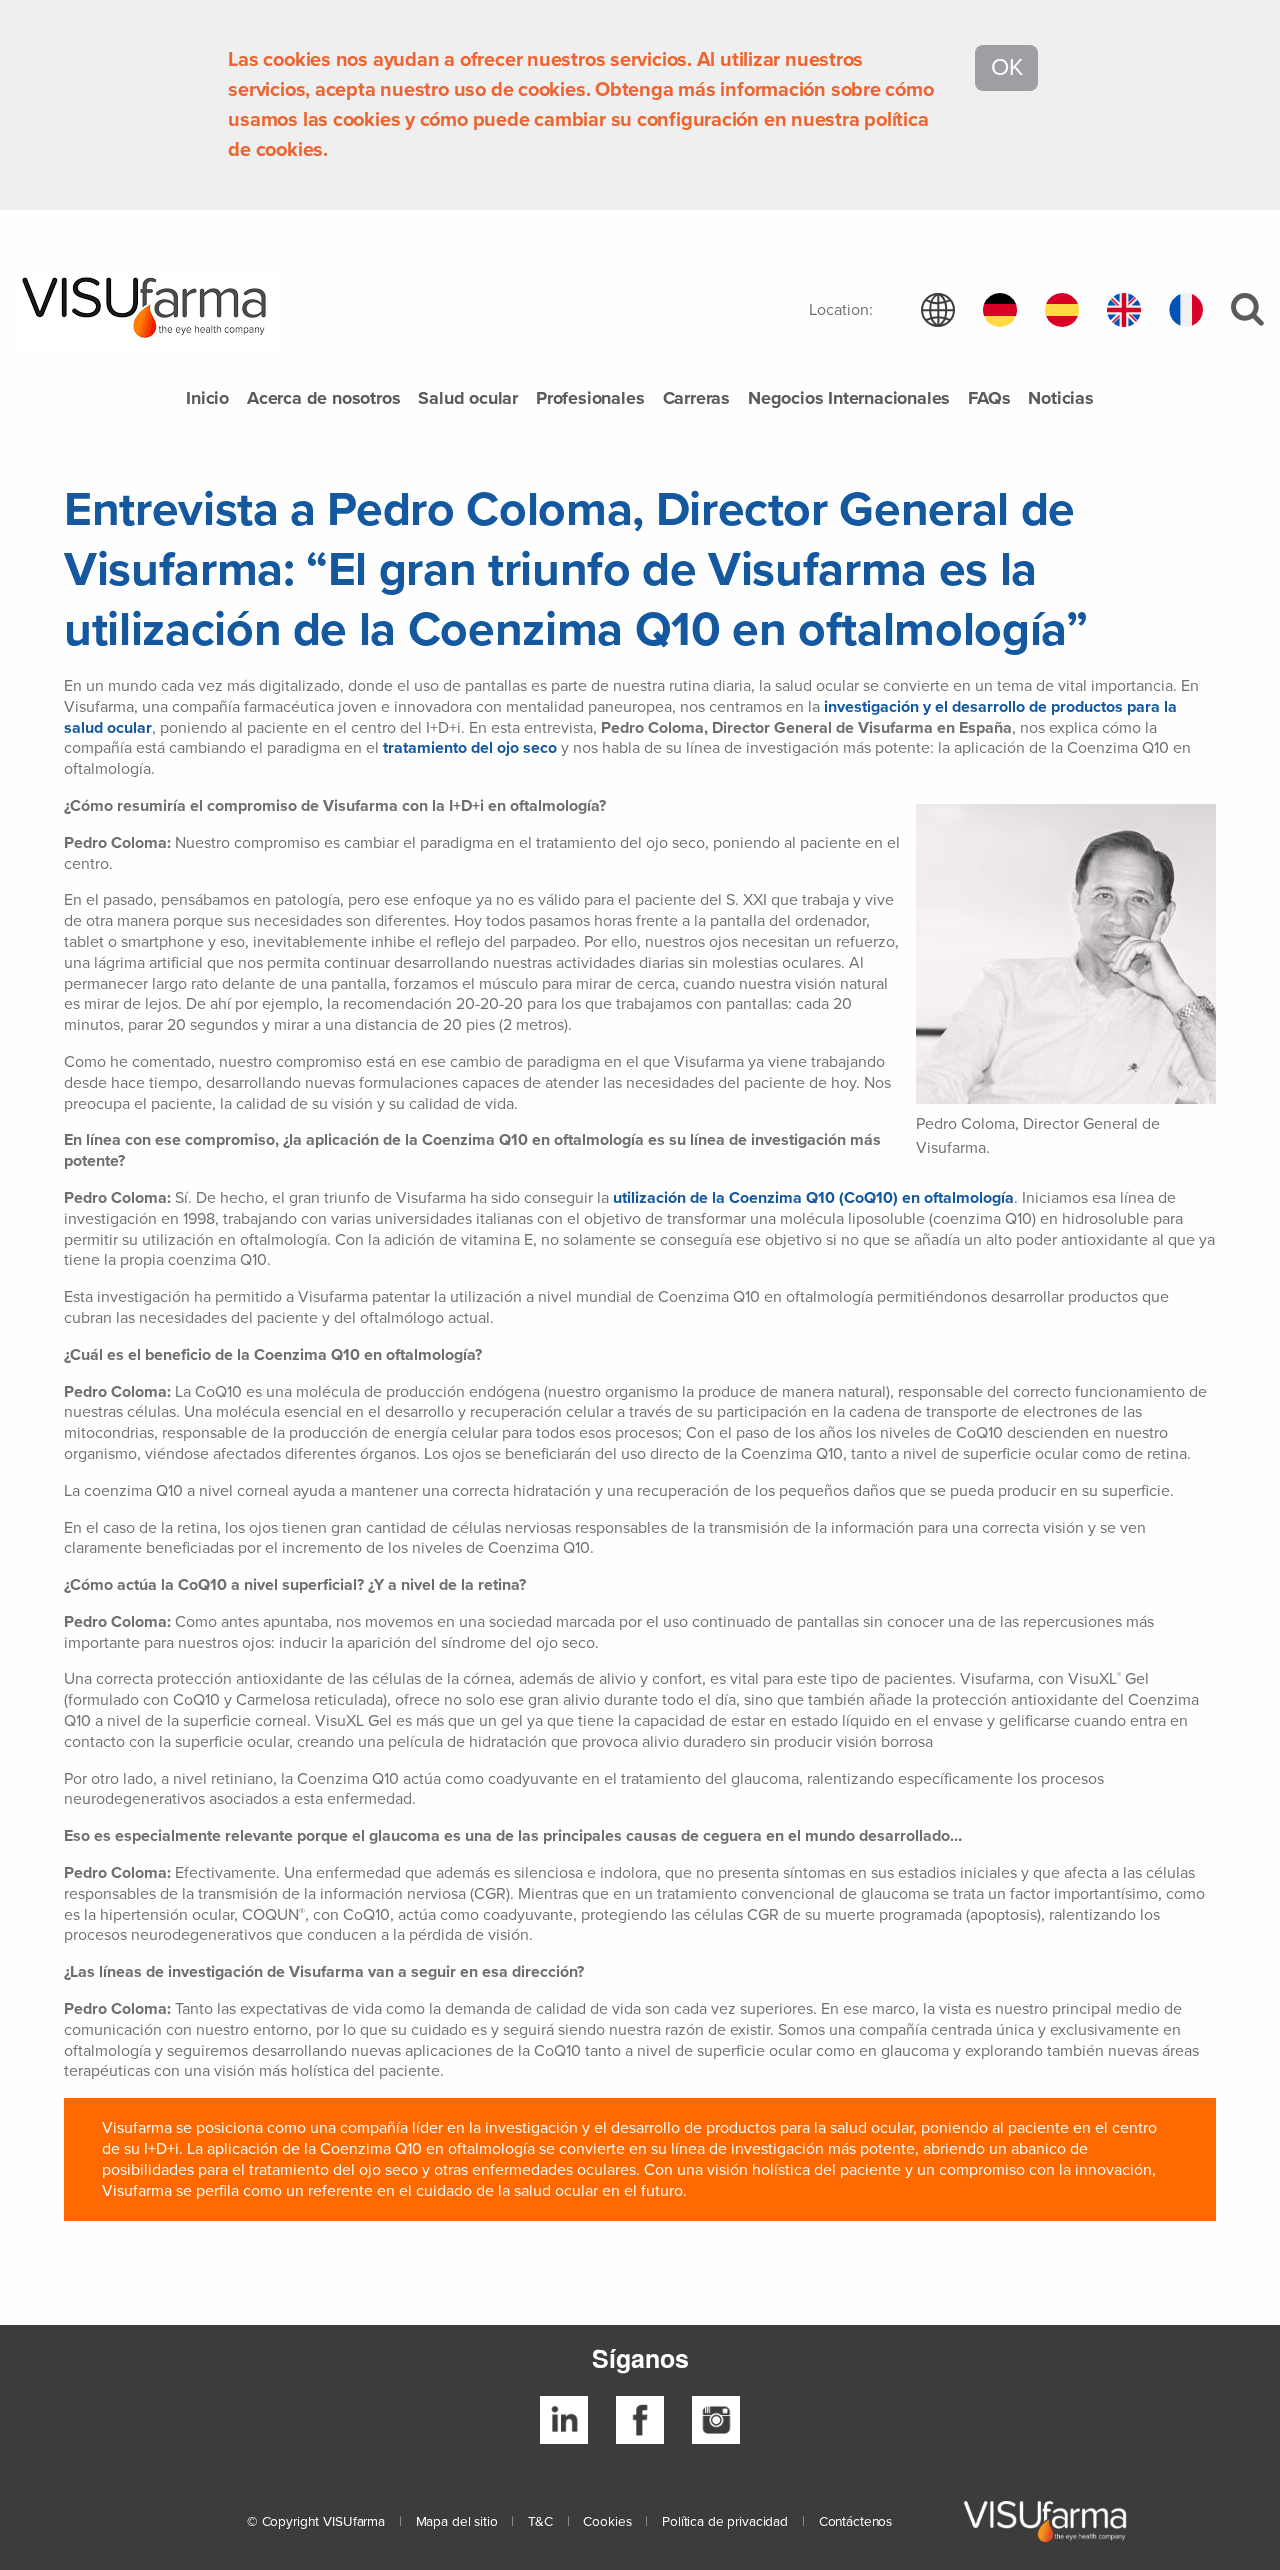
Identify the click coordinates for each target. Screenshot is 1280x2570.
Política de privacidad (725, 2522)
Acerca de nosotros (323, 399)
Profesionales (590, 399)
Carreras (696, 399)
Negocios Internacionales (849, 399)
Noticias (1060, 399)
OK (1006, 67)
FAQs (989, 399)
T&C (540, 2522)
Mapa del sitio (457, 2522)
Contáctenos (855, 2522)
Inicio (207, 399)
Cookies (607, 2522)
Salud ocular (468, 399)
